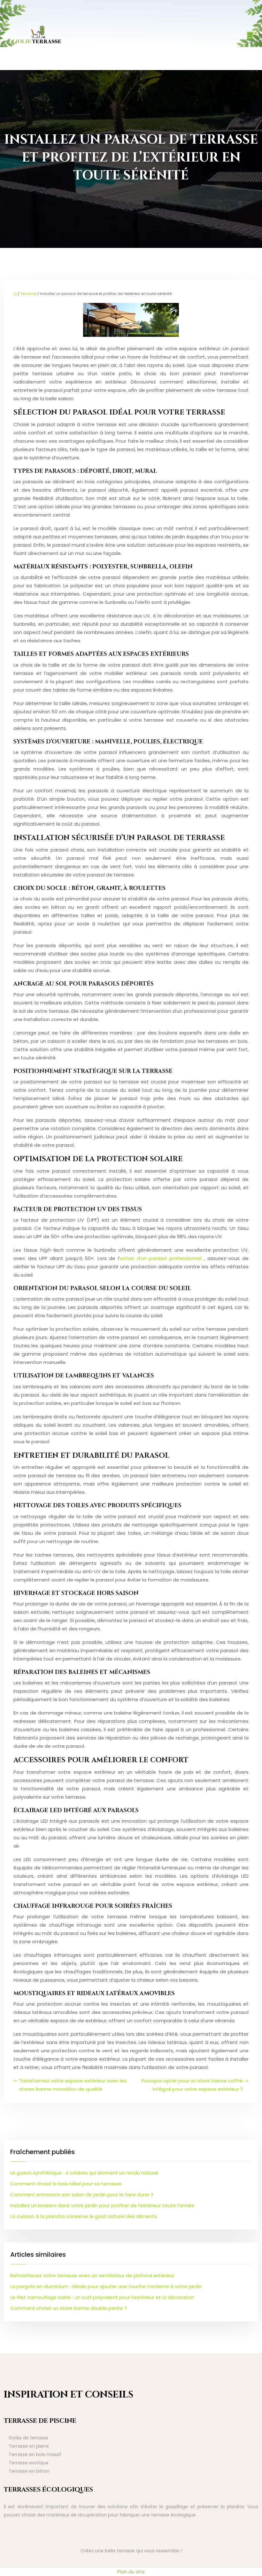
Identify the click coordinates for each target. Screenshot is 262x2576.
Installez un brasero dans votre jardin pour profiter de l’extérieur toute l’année (102, 2205)
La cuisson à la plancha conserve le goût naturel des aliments (84, 2216)
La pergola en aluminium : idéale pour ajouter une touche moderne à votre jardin (106, 2286)
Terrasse (28, 294)
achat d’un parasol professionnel (162, 1258)
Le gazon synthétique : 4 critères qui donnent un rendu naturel (84, 2173)
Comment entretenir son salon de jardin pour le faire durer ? (82, 2195)
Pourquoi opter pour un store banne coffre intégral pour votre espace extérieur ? (192, 2085)
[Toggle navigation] (250, 35)
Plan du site (131, 2572)
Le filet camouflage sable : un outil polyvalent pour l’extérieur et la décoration (102, 2297)
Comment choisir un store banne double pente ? (69, 2308)
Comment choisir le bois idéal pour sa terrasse (66, 2184)
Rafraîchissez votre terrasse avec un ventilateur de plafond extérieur (92, 2275)
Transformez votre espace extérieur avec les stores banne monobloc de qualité (73, 2085)
